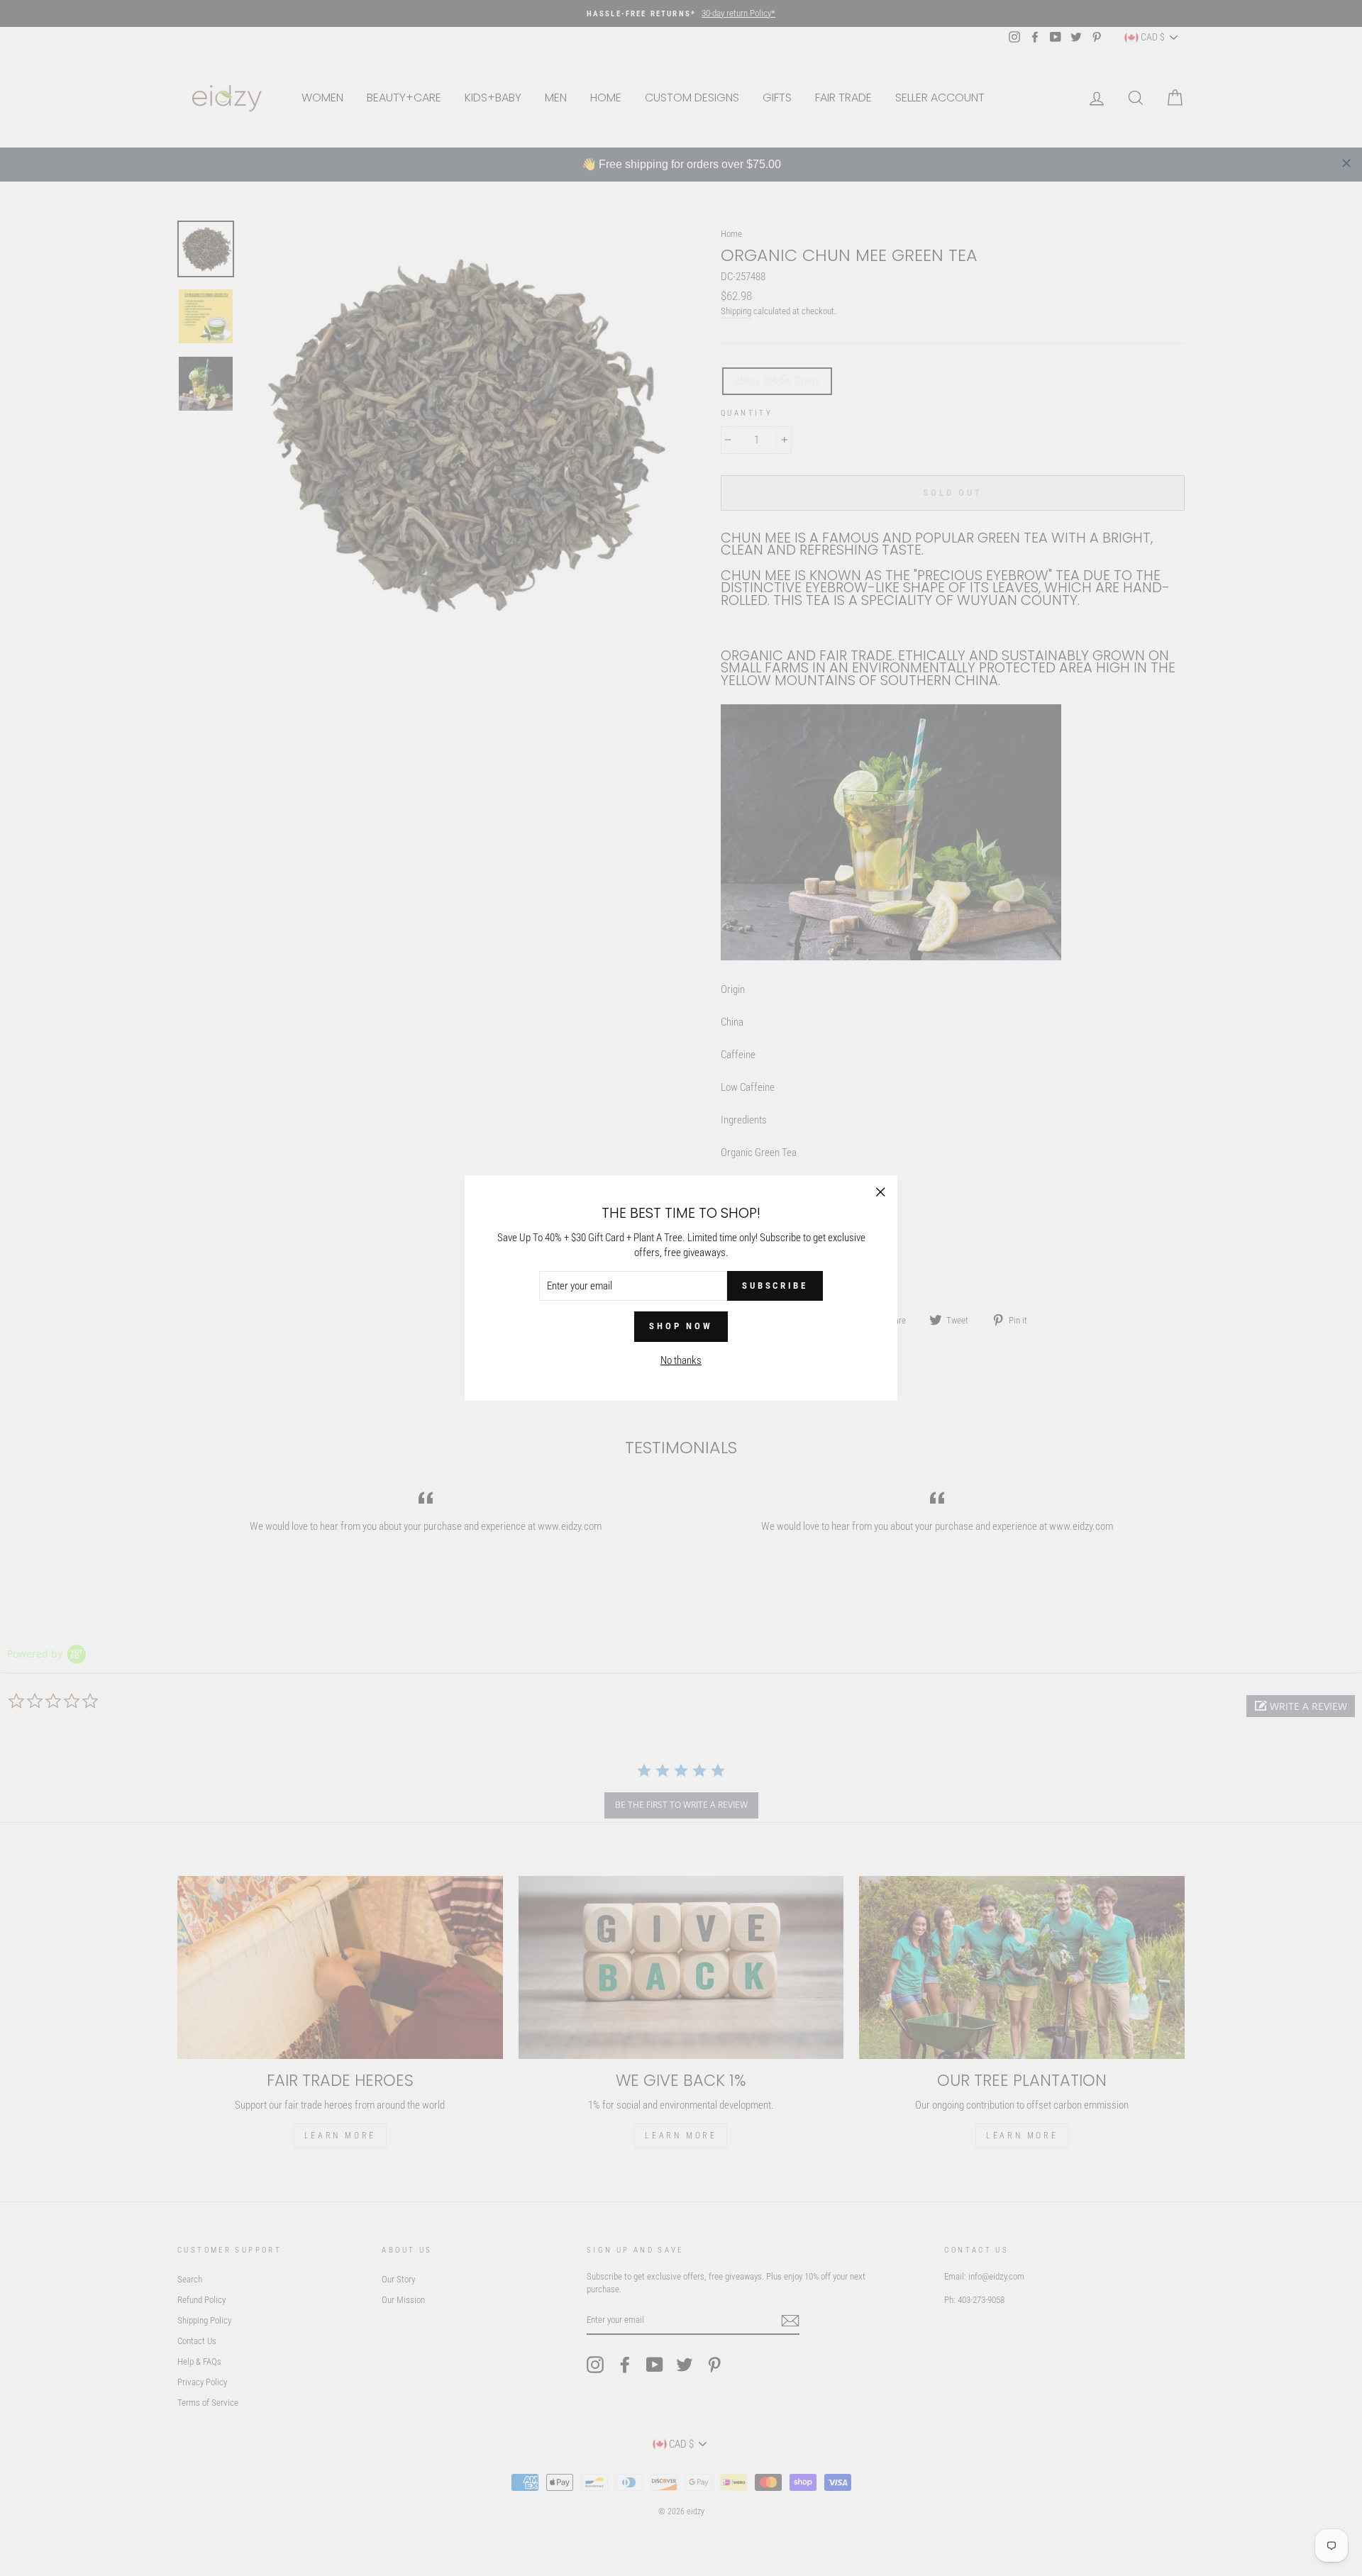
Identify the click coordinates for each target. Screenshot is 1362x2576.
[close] (1346, 163)
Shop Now (681, 1326)
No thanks (681, 1360)
